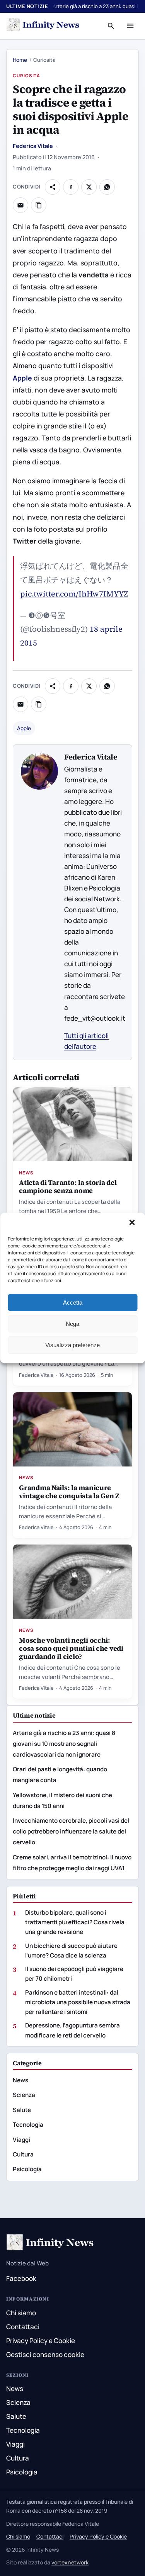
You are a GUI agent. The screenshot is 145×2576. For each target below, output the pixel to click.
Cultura (23, 2154)
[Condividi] (53, 187)
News (26, 1173)
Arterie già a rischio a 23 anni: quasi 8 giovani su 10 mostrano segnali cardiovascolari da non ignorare (64, 1744)
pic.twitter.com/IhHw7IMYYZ (74, 594)
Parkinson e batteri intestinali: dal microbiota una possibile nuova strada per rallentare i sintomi (78, 2002)
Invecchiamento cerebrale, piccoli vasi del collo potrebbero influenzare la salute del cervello (71, 1831)
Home (20, 60)
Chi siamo (21, 2313)
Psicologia (27, 2169)
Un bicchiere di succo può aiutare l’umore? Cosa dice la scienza (71, 1951)
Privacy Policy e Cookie (41, 2341)
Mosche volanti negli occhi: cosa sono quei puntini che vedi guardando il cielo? (71, 1648)
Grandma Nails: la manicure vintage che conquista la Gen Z (69, 1492)
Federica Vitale (33, 146)
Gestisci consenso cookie (45, 2354)
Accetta (73, 1302)
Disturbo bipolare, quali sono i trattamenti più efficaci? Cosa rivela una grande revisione (75, 1922)
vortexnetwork (70, 2562)
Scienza (24, 2095)
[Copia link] (39, 205)
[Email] (20, 205)
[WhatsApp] (107, 187)
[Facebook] (71, 187)
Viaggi (21, 2140)
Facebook (21, 2278)
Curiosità (26, 76)
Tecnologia (28, 2125)
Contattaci (23, 2327)
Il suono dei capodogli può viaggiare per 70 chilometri (74, 1974)
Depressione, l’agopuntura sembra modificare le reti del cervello (72, 2030)
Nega (72, 1324)
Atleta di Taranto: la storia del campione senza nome (68, 1186)
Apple (24, 728)
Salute (22, 2110)
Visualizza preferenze (72, 1345)
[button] (133, 1223)
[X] (89, 187)
